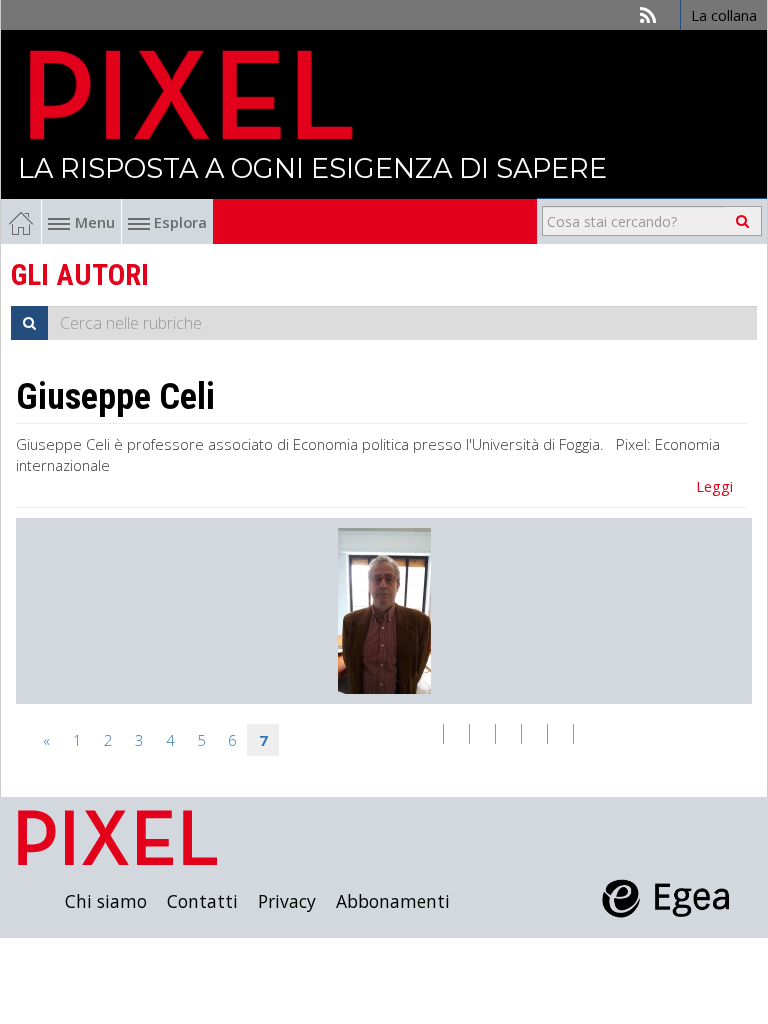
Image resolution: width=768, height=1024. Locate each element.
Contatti (202, 901)
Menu (95, 222)
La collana (724, 15)
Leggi (714, 486)
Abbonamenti (393, 901)
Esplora (178, 222)
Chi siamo (106, 901)
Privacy (287, 901)
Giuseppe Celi (115, 397)
